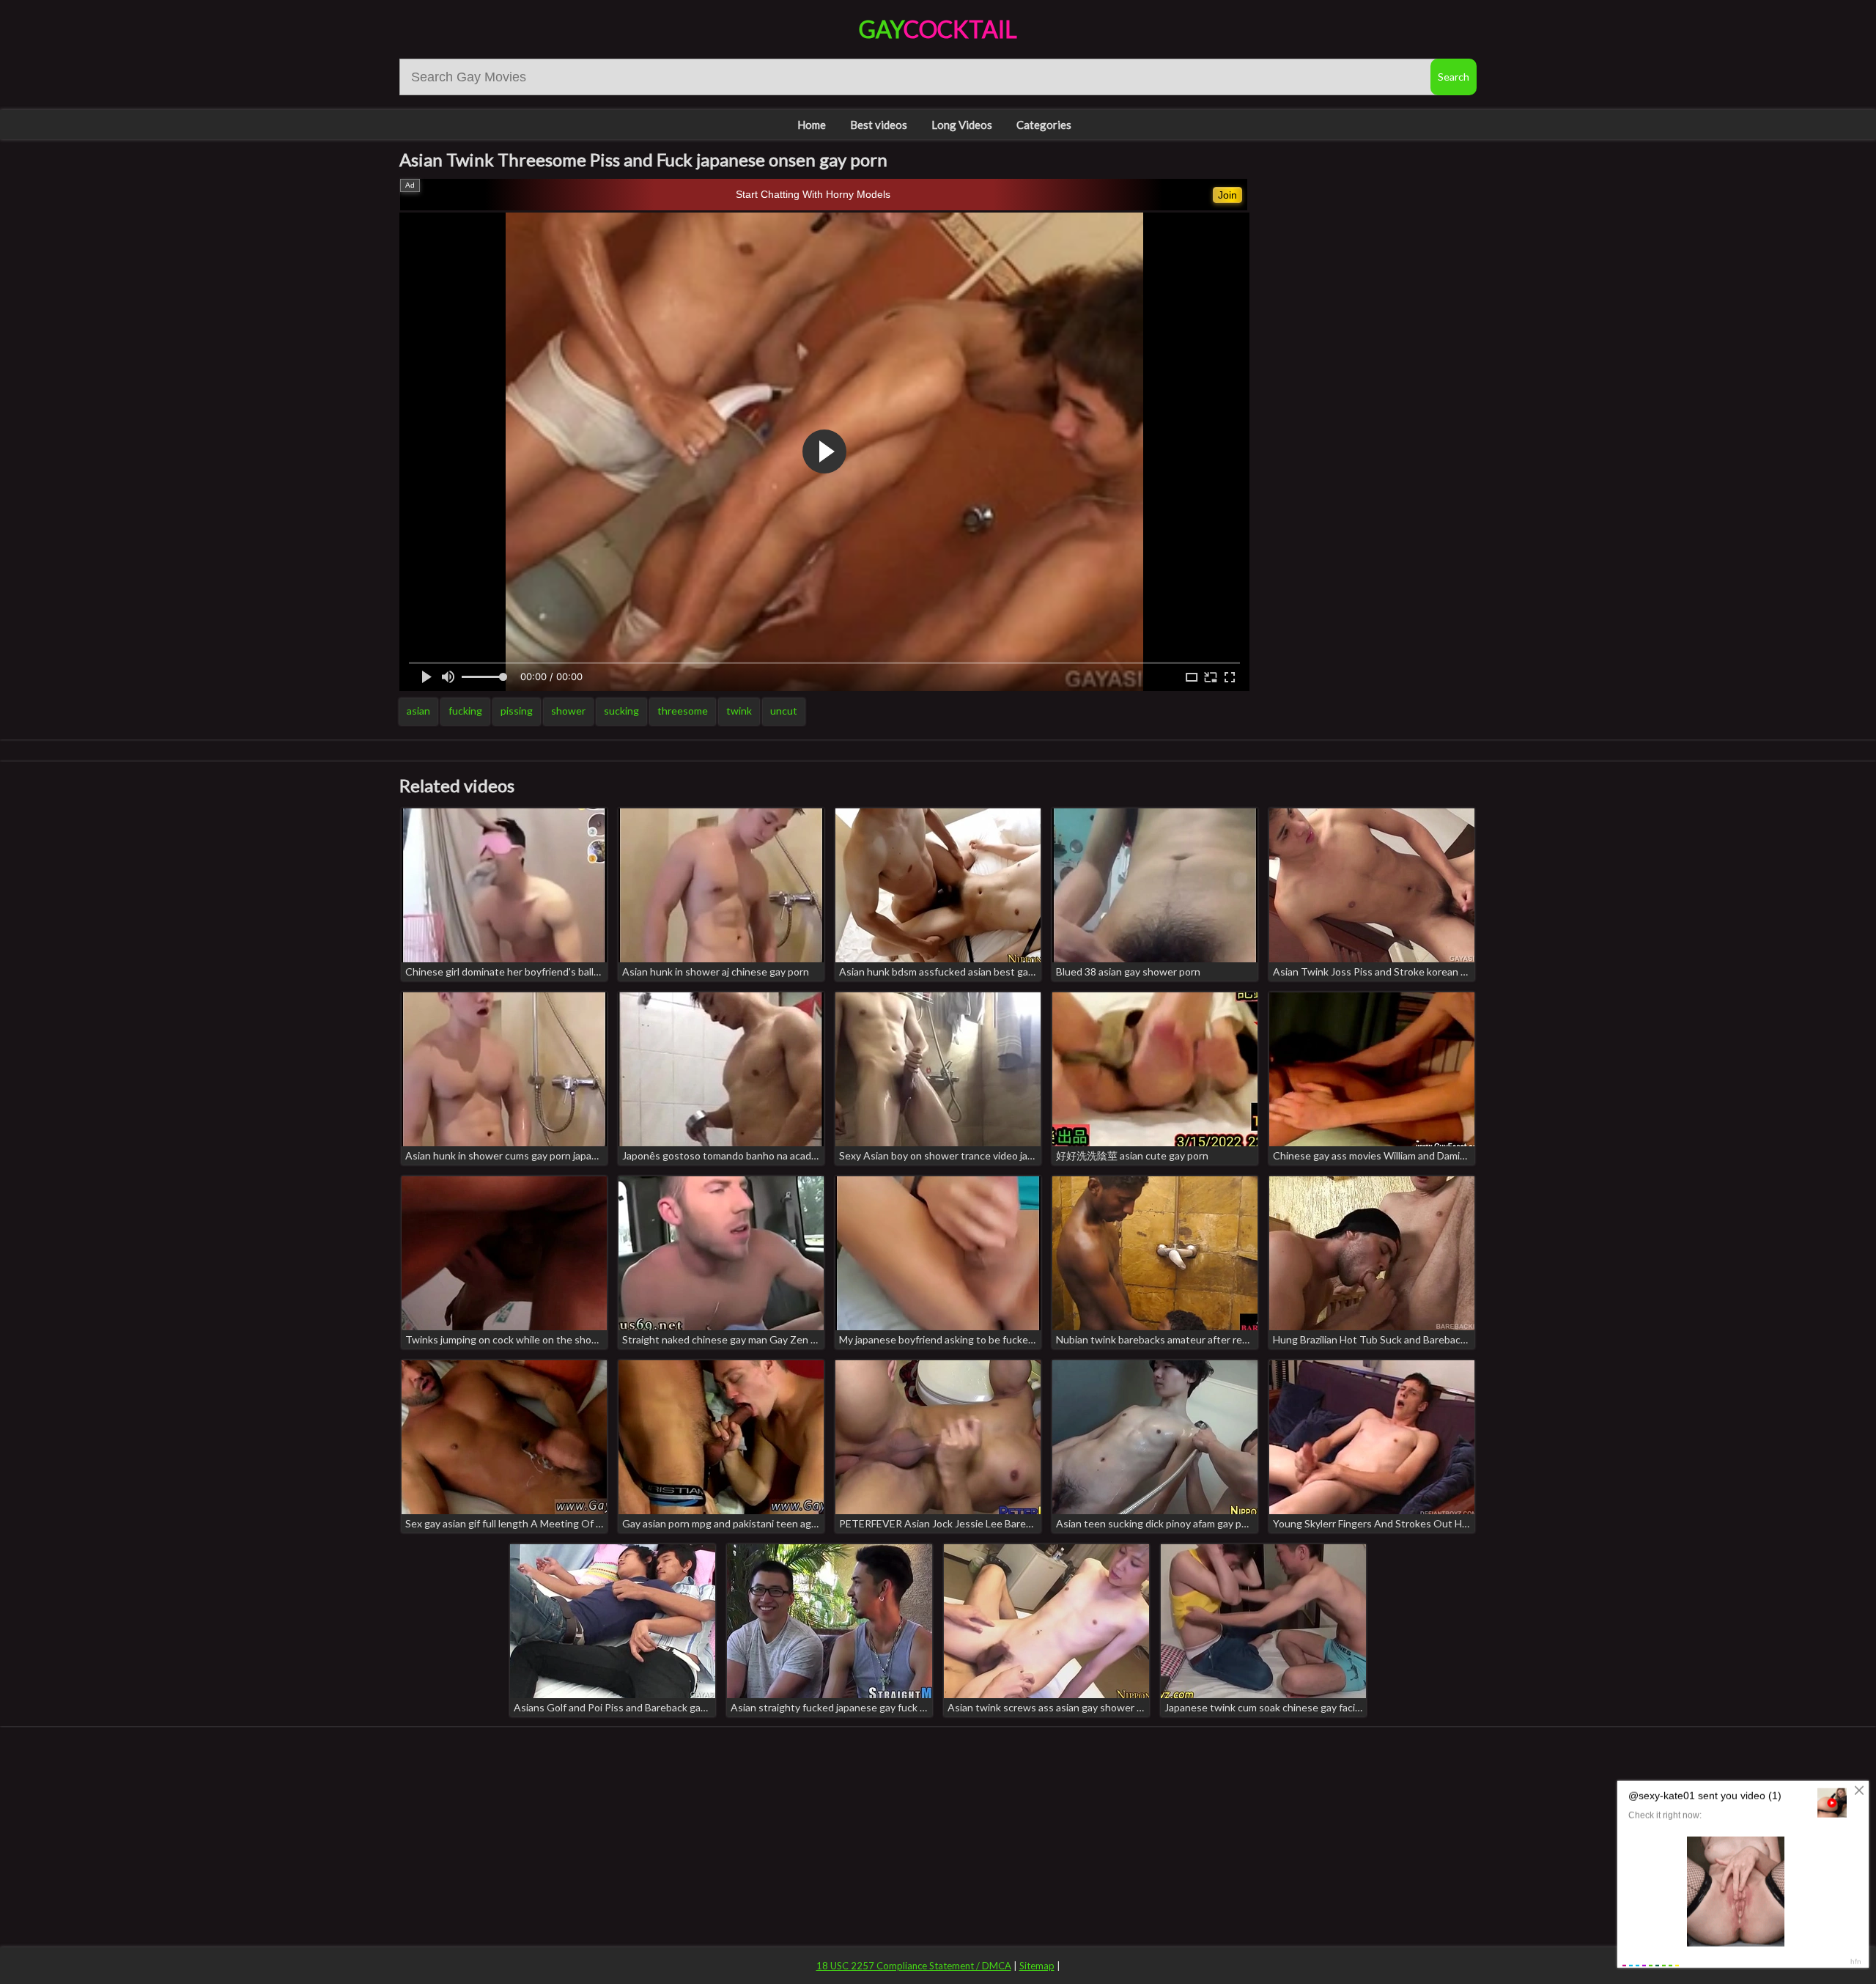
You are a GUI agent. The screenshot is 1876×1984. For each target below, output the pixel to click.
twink (739, 711)
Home (812, 125)
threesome (683, 711)
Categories (1044, 125)
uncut (784, 711)
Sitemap (1037, 1966)
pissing (517, 711)
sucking (621, 711)
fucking (465, 711)
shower (568, 711)
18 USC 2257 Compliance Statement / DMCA (914, 1966)
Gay (938, 29)
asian (418, 711)
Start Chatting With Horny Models (813, 194)
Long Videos (962, 125)
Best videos (879, 125)
